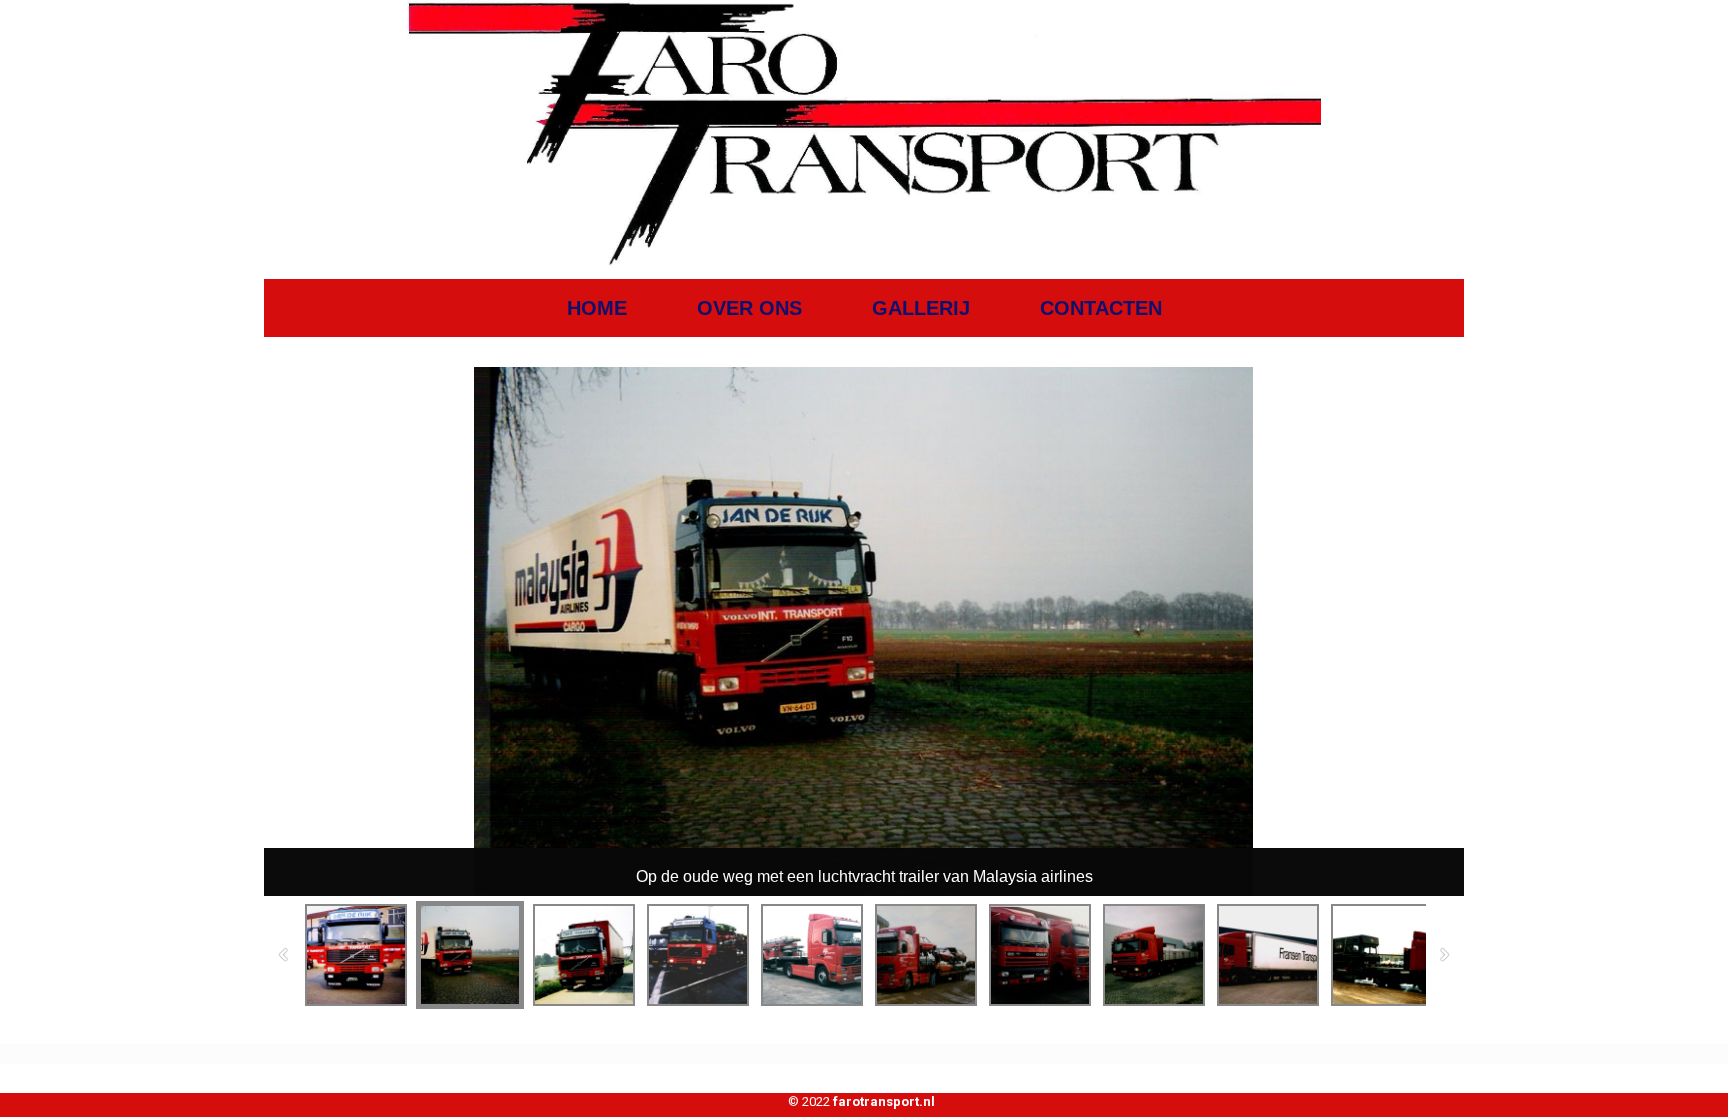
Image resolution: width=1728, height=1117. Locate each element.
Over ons (749, 308)
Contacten (1101, 308)
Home (597, 308)
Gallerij (921, 308)
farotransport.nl (884, 1101)
